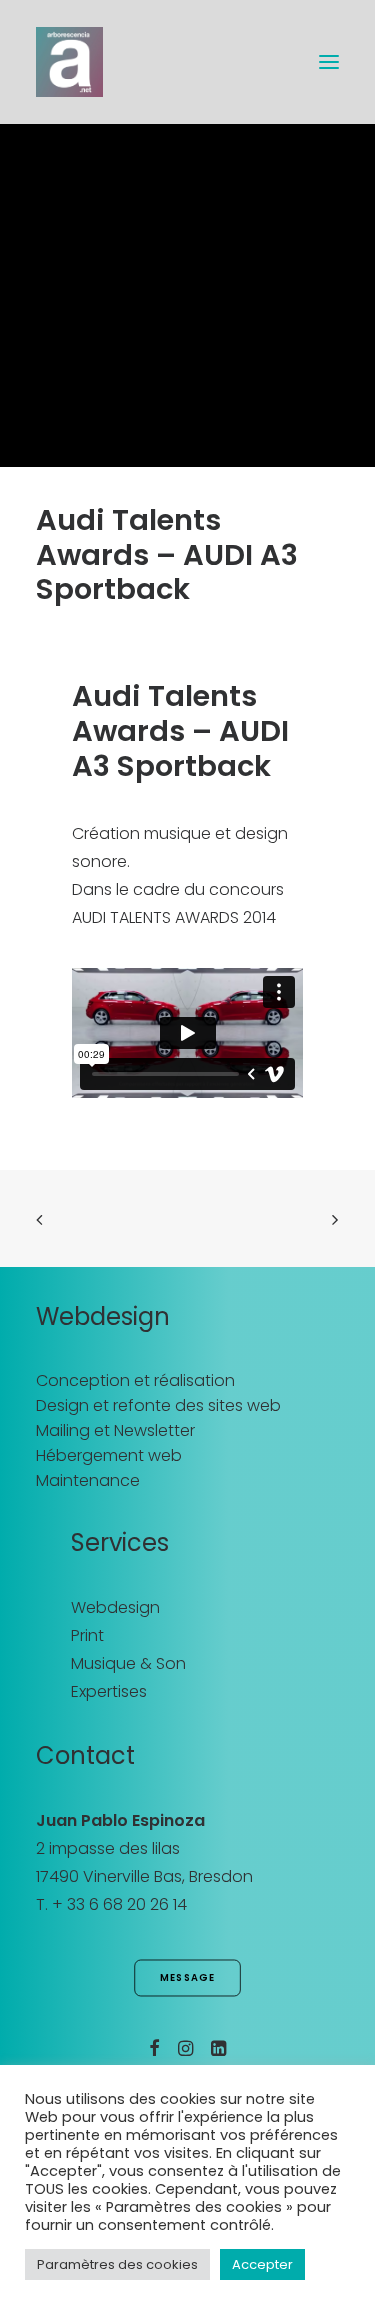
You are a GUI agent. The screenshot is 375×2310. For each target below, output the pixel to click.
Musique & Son (128, 1663)
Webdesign (115, 1607)
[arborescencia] (69, 62)
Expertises (109, 1691)
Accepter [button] (262, 2264)
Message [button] (188, 1978)
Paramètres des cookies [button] (117, 2264)
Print (87, 1635)
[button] (329, 62)
